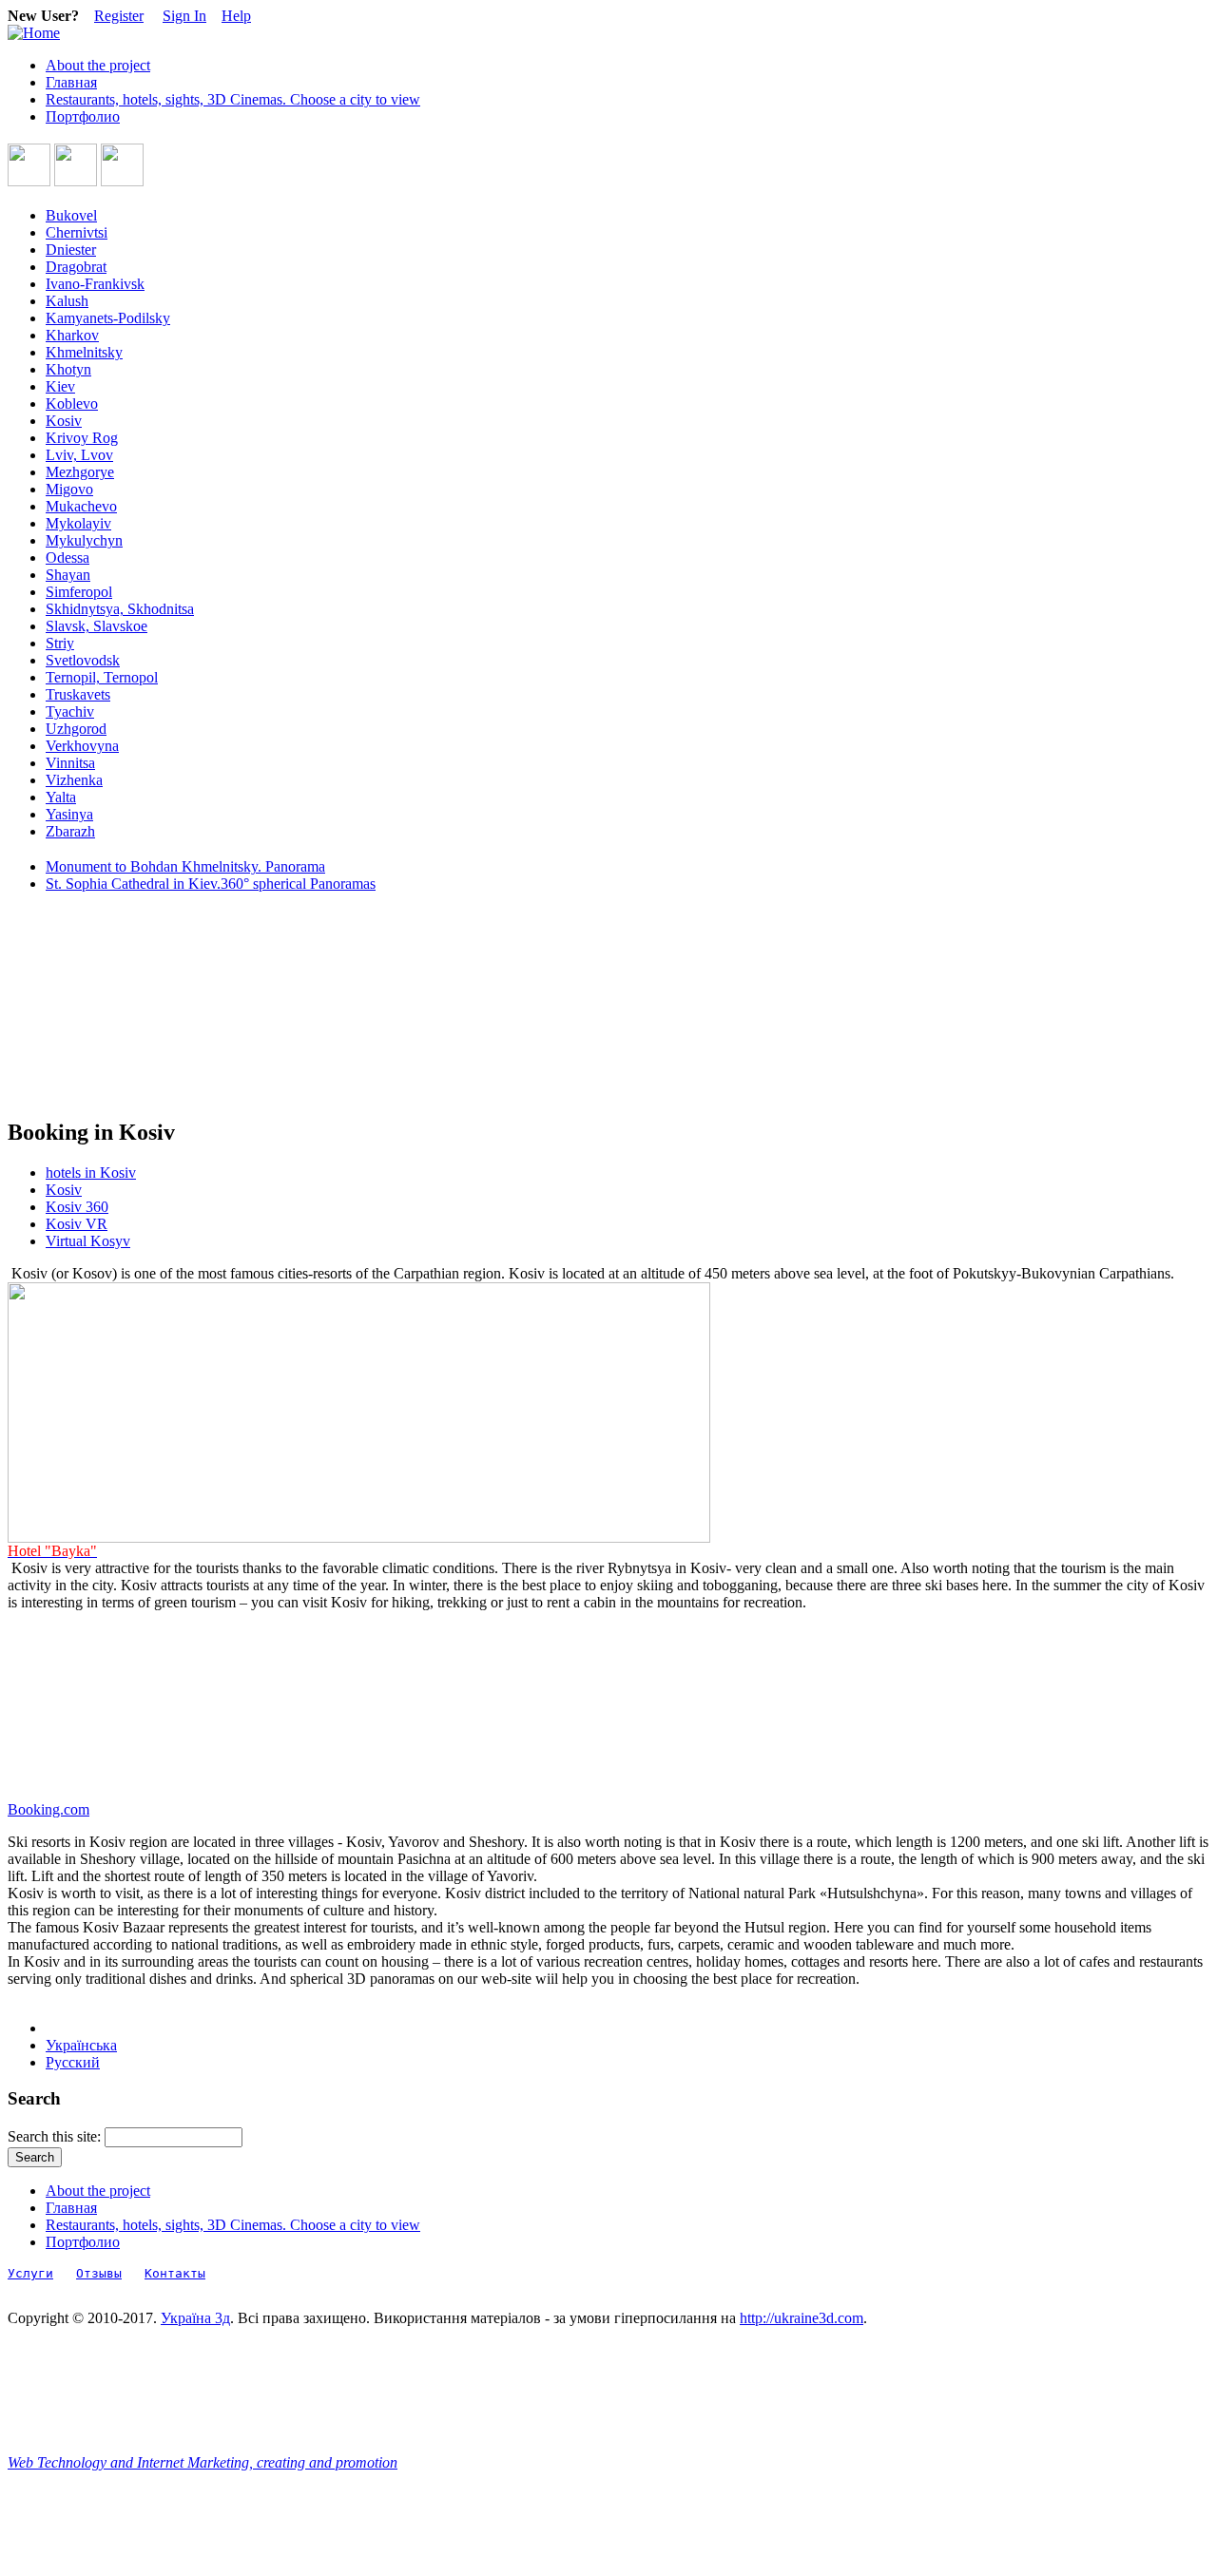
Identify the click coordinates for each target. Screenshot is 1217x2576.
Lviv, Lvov (79, 455)
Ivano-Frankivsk (95, 284)
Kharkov (72, 335)
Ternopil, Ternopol (102, 677)
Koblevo (72, 404)
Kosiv (64, 421)
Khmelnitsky (84, 352)
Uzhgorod (76, 729)
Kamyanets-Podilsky (108, 318)
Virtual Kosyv (88, 1241)
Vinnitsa (70, 763)
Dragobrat (76, 267)
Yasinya (69, 814)
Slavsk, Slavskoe (97, 626)
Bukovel (71, 215)
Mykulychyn (84, 540)
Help (236, 16)
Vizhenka (74, 780)
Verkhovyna (82, 746)
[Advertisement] (93, 1006)
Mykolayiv (78, 523)
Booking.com (48, 1809)
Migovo (69, 489)
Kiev (60, 386)
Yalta (61, 797)
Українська (81, 2045)
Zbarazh (70, 831)
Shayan (68, 575)
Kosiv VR (77, 1224)
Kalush (67, 301)
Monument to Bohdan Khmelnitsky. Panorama (185, 866)
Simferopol (79, 592)
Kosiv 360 (77, 1207)
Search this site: (56, 2136)
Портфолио (83, 116)
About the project (98, 65)
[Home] (34, 33)
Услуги (30, 2273)
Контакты (175, 2273)
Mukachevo (81, 506)
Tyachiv (70, 711)
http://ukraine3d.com (802, 2318)
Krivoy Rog (82, 438)
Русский (73, 2062)
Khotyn (68, 369)
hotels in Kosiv (91, 1173)
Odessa (68, 557)
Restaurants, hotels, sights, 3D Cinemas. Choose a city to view (233, 99)
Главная (71, 82)
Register (119, 16)
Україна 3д (195, 2318)
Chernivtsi (77, 232)
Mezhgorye (80, 472)
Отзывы (99, 2273)
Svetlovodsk (83, 660)
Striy (60, 643)
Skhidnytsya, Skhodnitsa (120, 609)
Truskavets (78, 694)
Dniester (71, 250)
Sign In (184, 16)
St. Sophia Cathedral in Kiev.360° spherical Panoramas (211, 884)
